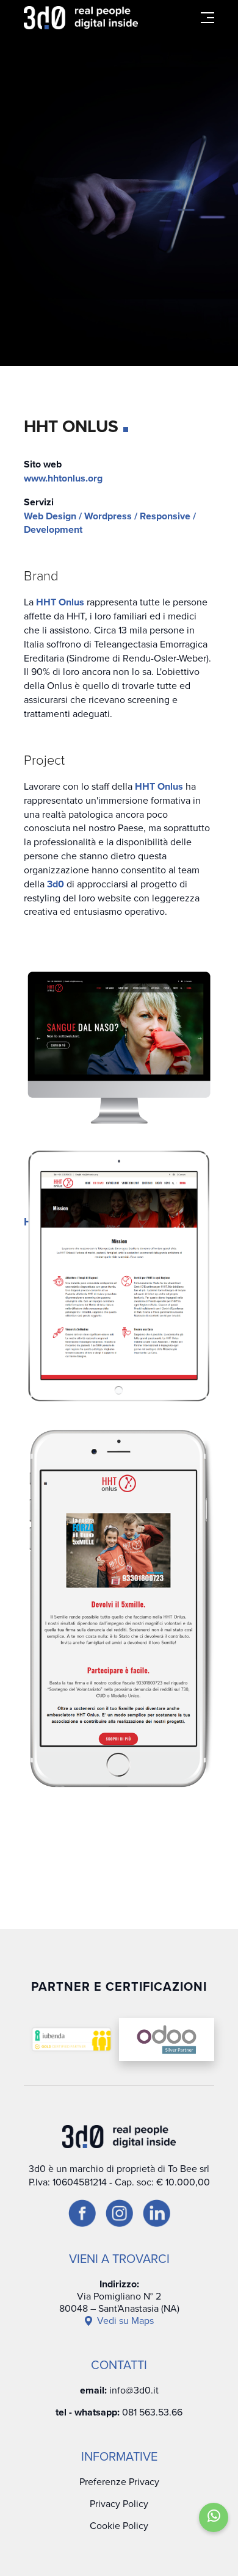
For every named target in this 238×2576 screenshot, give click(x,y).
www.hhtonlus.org (63, 478)
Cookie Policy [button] (119, 2526)
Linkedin (226, 1354)
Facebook (226, 1236)
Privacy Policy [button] (119, 2504)
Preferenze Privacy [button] (119, 2482)
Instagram (226, 1297)
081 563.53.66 (152, 2412)
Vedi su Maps (125, 2321)
